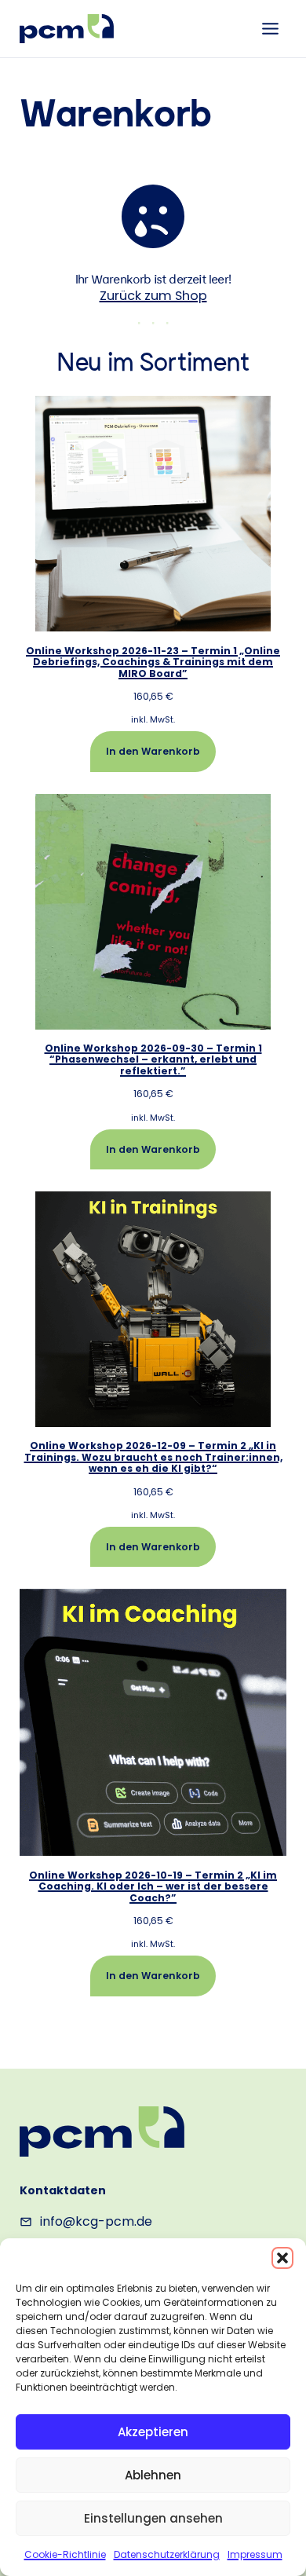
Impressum (255, 2554)
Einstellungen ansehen (153, 2518)
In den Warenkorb (153, 751)
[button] (282, 2258)
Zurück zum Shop (153, 296)
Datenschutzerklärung (167, 2554)
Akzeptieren (153, 2432)
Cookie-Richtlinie (65, 2554)
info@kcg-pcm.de (96, 2221)
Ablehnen (153, 2475)
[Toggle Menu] (270, 29)
